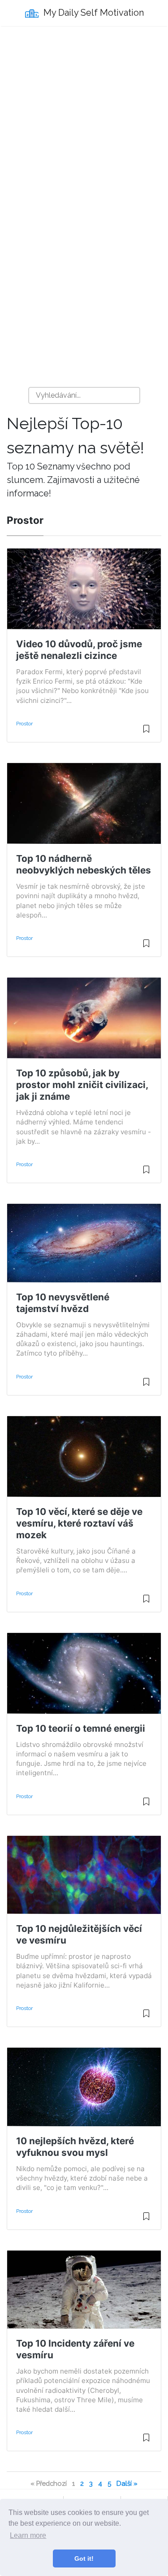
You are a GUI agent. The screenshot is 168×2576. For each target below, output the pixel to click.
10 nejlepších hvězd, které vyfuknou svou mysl (75, 2147)
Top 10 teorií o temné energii (81, 1728)
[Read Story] (146, 733)
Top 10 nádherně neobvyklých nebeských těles (84, 864)
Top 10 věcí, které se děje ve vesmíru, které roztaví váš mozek (79, 1523)
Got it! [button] (84, 2558)
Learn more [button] (28, 2535)
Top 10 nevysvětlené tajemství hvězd (63, 1303)
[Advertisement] (84, 121)
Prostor (24, 724)
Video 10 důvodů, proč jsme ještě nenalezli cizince (79, 650)
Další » (127, 2483)
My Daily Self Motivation (93, 13)
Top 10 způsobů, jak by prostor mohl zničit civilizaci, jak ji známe (82, 1085)
